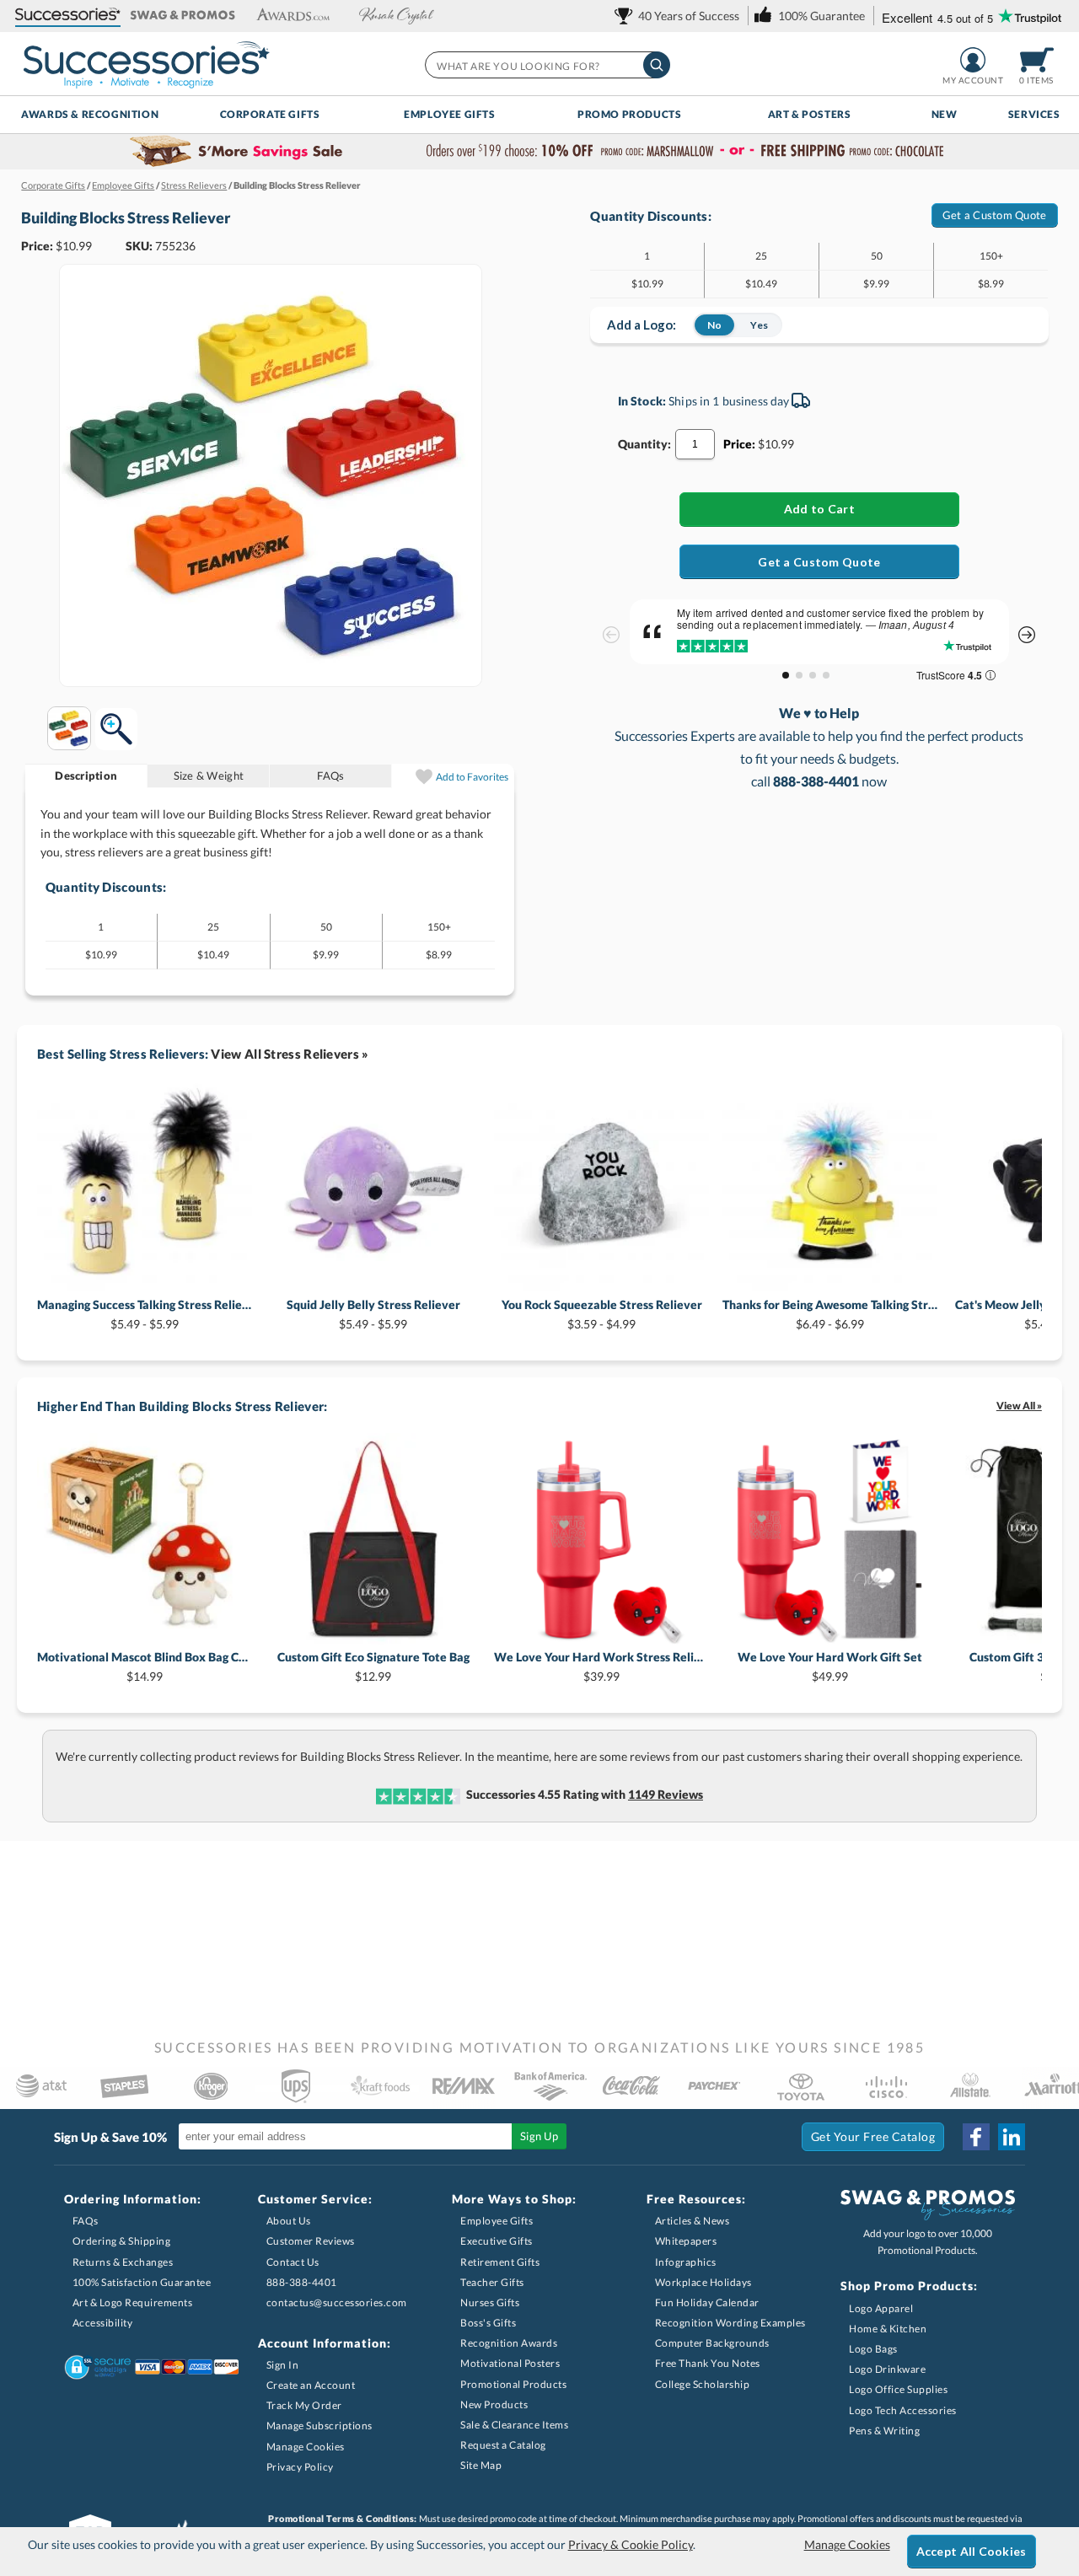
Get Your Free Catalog (873, 2136)
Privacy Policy (300, 2467)
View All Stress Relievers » (290, 1054)
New (945, 114)
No (714, 325)
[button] (68, 16)
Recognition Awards (509, 2343)
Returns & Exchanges (123, 2262)
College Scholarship (703, 2384)
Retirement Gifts (500, 2262)
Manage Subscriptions (319, 2426)
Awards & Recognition (90, 114)
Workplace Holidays (703, 2282)
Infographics (686, 2262)
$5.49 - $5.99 (145, 1314)
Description (86, 775)
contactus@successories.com (337, 2302)
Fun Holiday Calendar (707, 2302)
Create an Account (311, 2385)
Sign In (283, 2365)
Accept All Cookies (972, 2551)
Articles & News (692, 2221)
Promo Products (629, 114)
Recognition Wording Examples (730, 2323)
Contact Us (293, 2262)
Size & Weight (209, 775)
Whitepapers (686, 2241)
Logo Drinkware (887, 2369)
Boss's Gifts (488, 2323)
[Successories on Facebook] (976, 2137)
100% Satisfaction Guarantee (142, 2282)
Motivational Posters (510, 2363)
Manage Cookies (306, 2447)
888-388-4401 (302, 2282)
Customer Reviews (311, 2241)
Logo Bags (873, 2349)
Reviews (666, 1794)
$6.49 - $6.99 (830, 1314)
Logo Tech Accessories (903, 2410)
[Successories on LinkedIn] (1012, 2137)
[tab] (86, 776)
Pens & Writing (884, 2431)
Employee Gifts (449, 114)
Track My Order (304, 2405)
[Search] (657, 65)
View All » (1019, 1406)
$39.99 (601, 1666)
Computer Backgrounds (712, 2343)
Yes (759, 325)
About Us (289, 2221)
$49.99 (830, 1666)
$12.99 (373, 1666)
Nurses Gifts (490, 2302)
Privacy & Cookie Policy (631, 2544)
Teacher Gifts (492, 2282)
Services (1034, 114)
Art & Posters (810, 114)
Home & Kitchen (888, 2329)
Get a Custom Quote (995, 215)
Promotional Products (513, 2384)
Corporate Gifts (270, 114)
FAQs (330, 775)
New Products (494, 2404)
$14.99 (145, 1666)
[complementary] (539, 152)
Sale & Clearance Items (514, 2425)
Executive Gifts (497, 2241)
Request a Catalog (503, 2445)
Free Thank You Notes (708, 2363)
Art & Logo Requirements (133, 2302)
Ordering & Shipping (122, 2241)
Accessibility (103, 2323)
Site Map (481, 2465)
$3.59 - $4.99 (602, 1314)
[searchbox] (547, 65)
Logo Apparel (881, 2308)
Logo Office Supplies (898, 2389)
